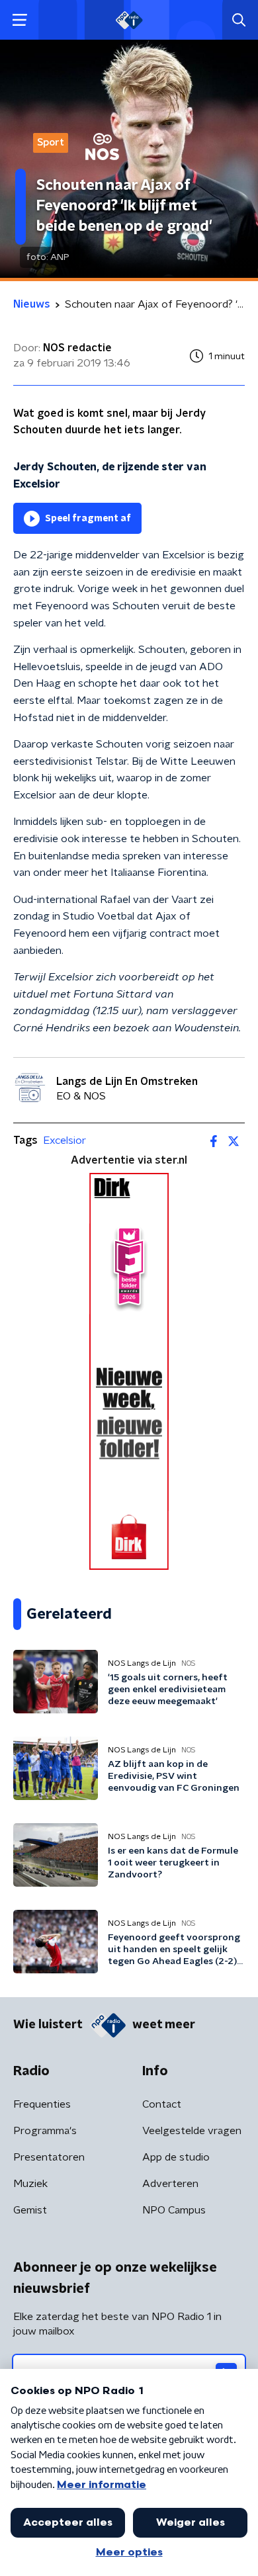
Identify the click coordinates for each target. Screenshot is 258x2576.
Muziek (30, 2184)
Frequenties (42, 2104)
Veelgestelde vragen (192, 2131)
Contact (162, 2104)
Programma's (45, 2131)
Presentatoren (49, 2157)
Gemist (30, 2210)
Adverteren (170, 2184)
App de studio (176, 2157)
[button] (20, 20)
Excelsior (64, 1140)
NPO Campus (174, 2210)
